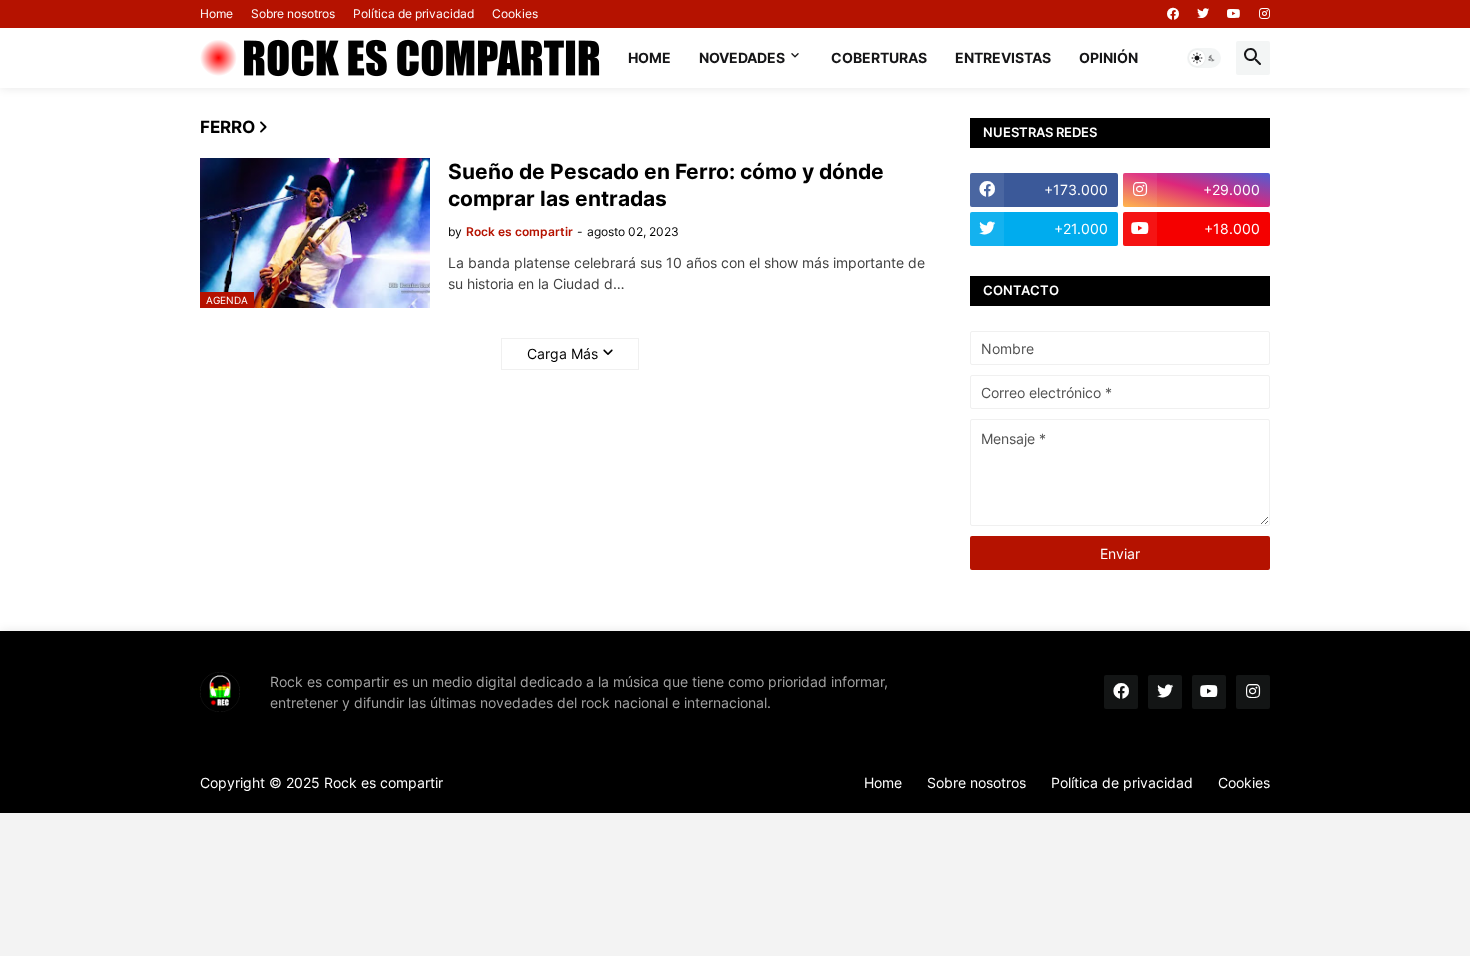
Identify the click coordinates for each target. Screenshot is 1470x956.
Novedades (742, 57)
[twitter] (1203, 14)
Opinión (1108, 57)
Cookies (515, 13)
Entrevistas (1003, 57)
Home (216, 13)
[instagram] (1264, 14)
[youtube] (1234, 14)
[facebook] (1173, 14)
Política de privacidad (413, 13)
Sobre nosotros (293, 13)
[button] (1204, 58)
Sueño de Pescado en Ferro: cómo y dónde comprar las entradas (666, 185)
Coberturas (879, 57)
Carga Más (562, 353)
